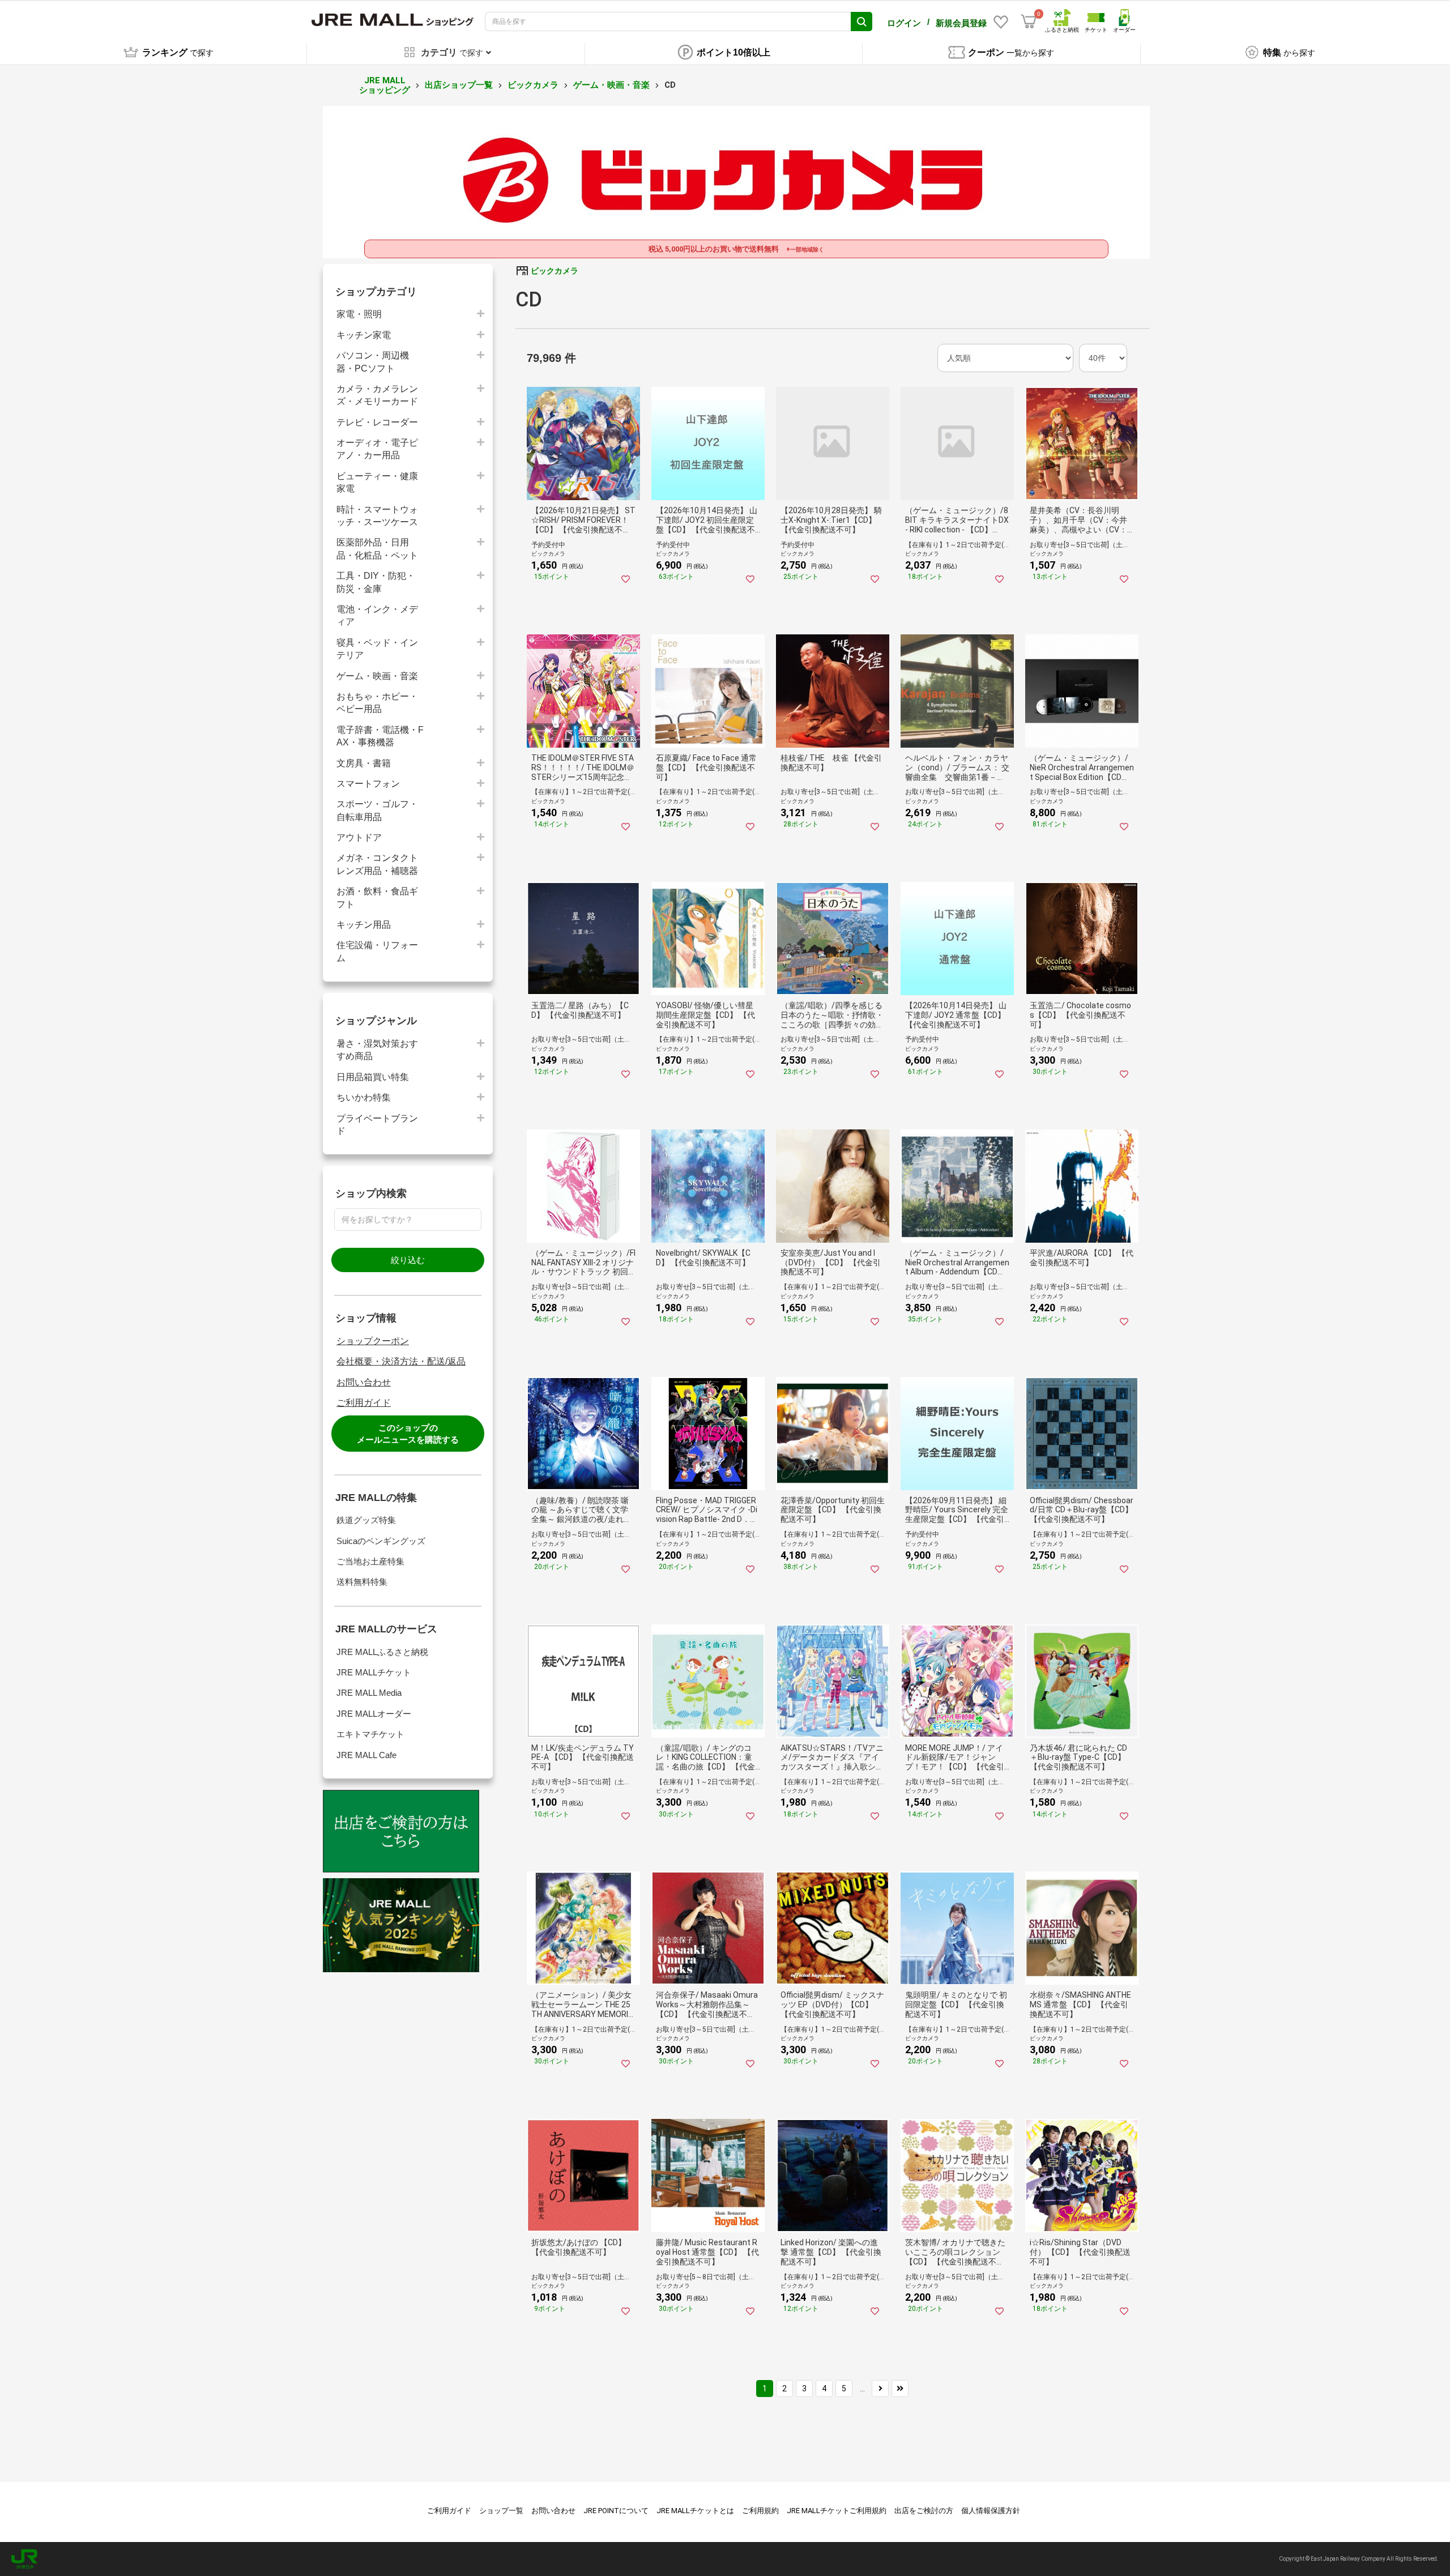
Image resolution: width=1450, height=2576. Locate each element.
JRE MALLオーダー (374, 1714)
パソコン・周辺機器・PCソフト (373, 362)
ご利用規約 (760, 2511)
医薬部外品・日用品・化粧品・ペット (377, 549)
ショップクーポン (373, 1341)
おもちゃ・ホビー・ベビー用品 (377, 703)
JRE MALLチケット (374, 1672)
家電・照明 (359, 314)
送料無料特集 (362, 1582)
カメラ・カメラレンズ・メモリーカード (377, 395)
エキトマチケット (370, 1734)
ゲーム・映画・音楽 (611, 85)
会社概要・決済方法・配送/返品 (401, 1361)
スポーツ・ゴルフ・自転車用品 (377, 810)
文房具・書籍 (364, 763)
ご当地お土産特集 (370, 1561)
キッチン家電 (364, 335)
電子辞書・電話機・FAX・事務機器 (380, 736)
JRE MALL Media (369, 1693)
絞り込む (408, 1260)
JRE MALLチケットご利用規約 (837, 2511)
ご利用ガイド (364, 1403)
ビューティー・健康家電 (377, 482)
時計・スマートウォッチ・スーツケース (377, 516)
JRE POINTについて (616, 2511)
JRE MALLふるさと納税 (382, 1652)
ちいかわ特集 (364, 1097)
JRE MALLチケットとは (695, 2511)
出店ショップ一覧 (459, 85)
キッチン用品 (364, 925)
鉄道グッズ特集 (366, 1520)
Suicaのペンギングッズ (381, 1541)
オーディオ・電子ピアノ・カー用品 (377, 449)
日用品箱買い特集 (373, 1077)
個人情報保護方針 (991, 2511)
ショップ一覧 (501, 2511)
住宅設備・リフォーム (377, 951)
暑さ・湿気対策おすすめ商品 (377, 1050)
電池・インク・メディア (377, 615)
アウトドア (359, 837)
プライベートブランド (377, 1125)
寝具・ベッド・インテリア (377, 649)
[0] (1029, 22)
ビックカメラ (533, 85)
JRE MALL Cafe (366, 1755)
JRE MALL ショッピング (385, 85)
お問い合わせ (364, 1382)
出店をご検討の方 (924, 2511)
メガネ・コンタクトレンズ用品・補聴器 (377, 864)
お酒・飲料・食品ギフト (377, 897)
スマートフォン (368, 784)
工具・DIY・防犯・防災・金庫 (376, 582)
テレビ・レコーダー (377, 422)
